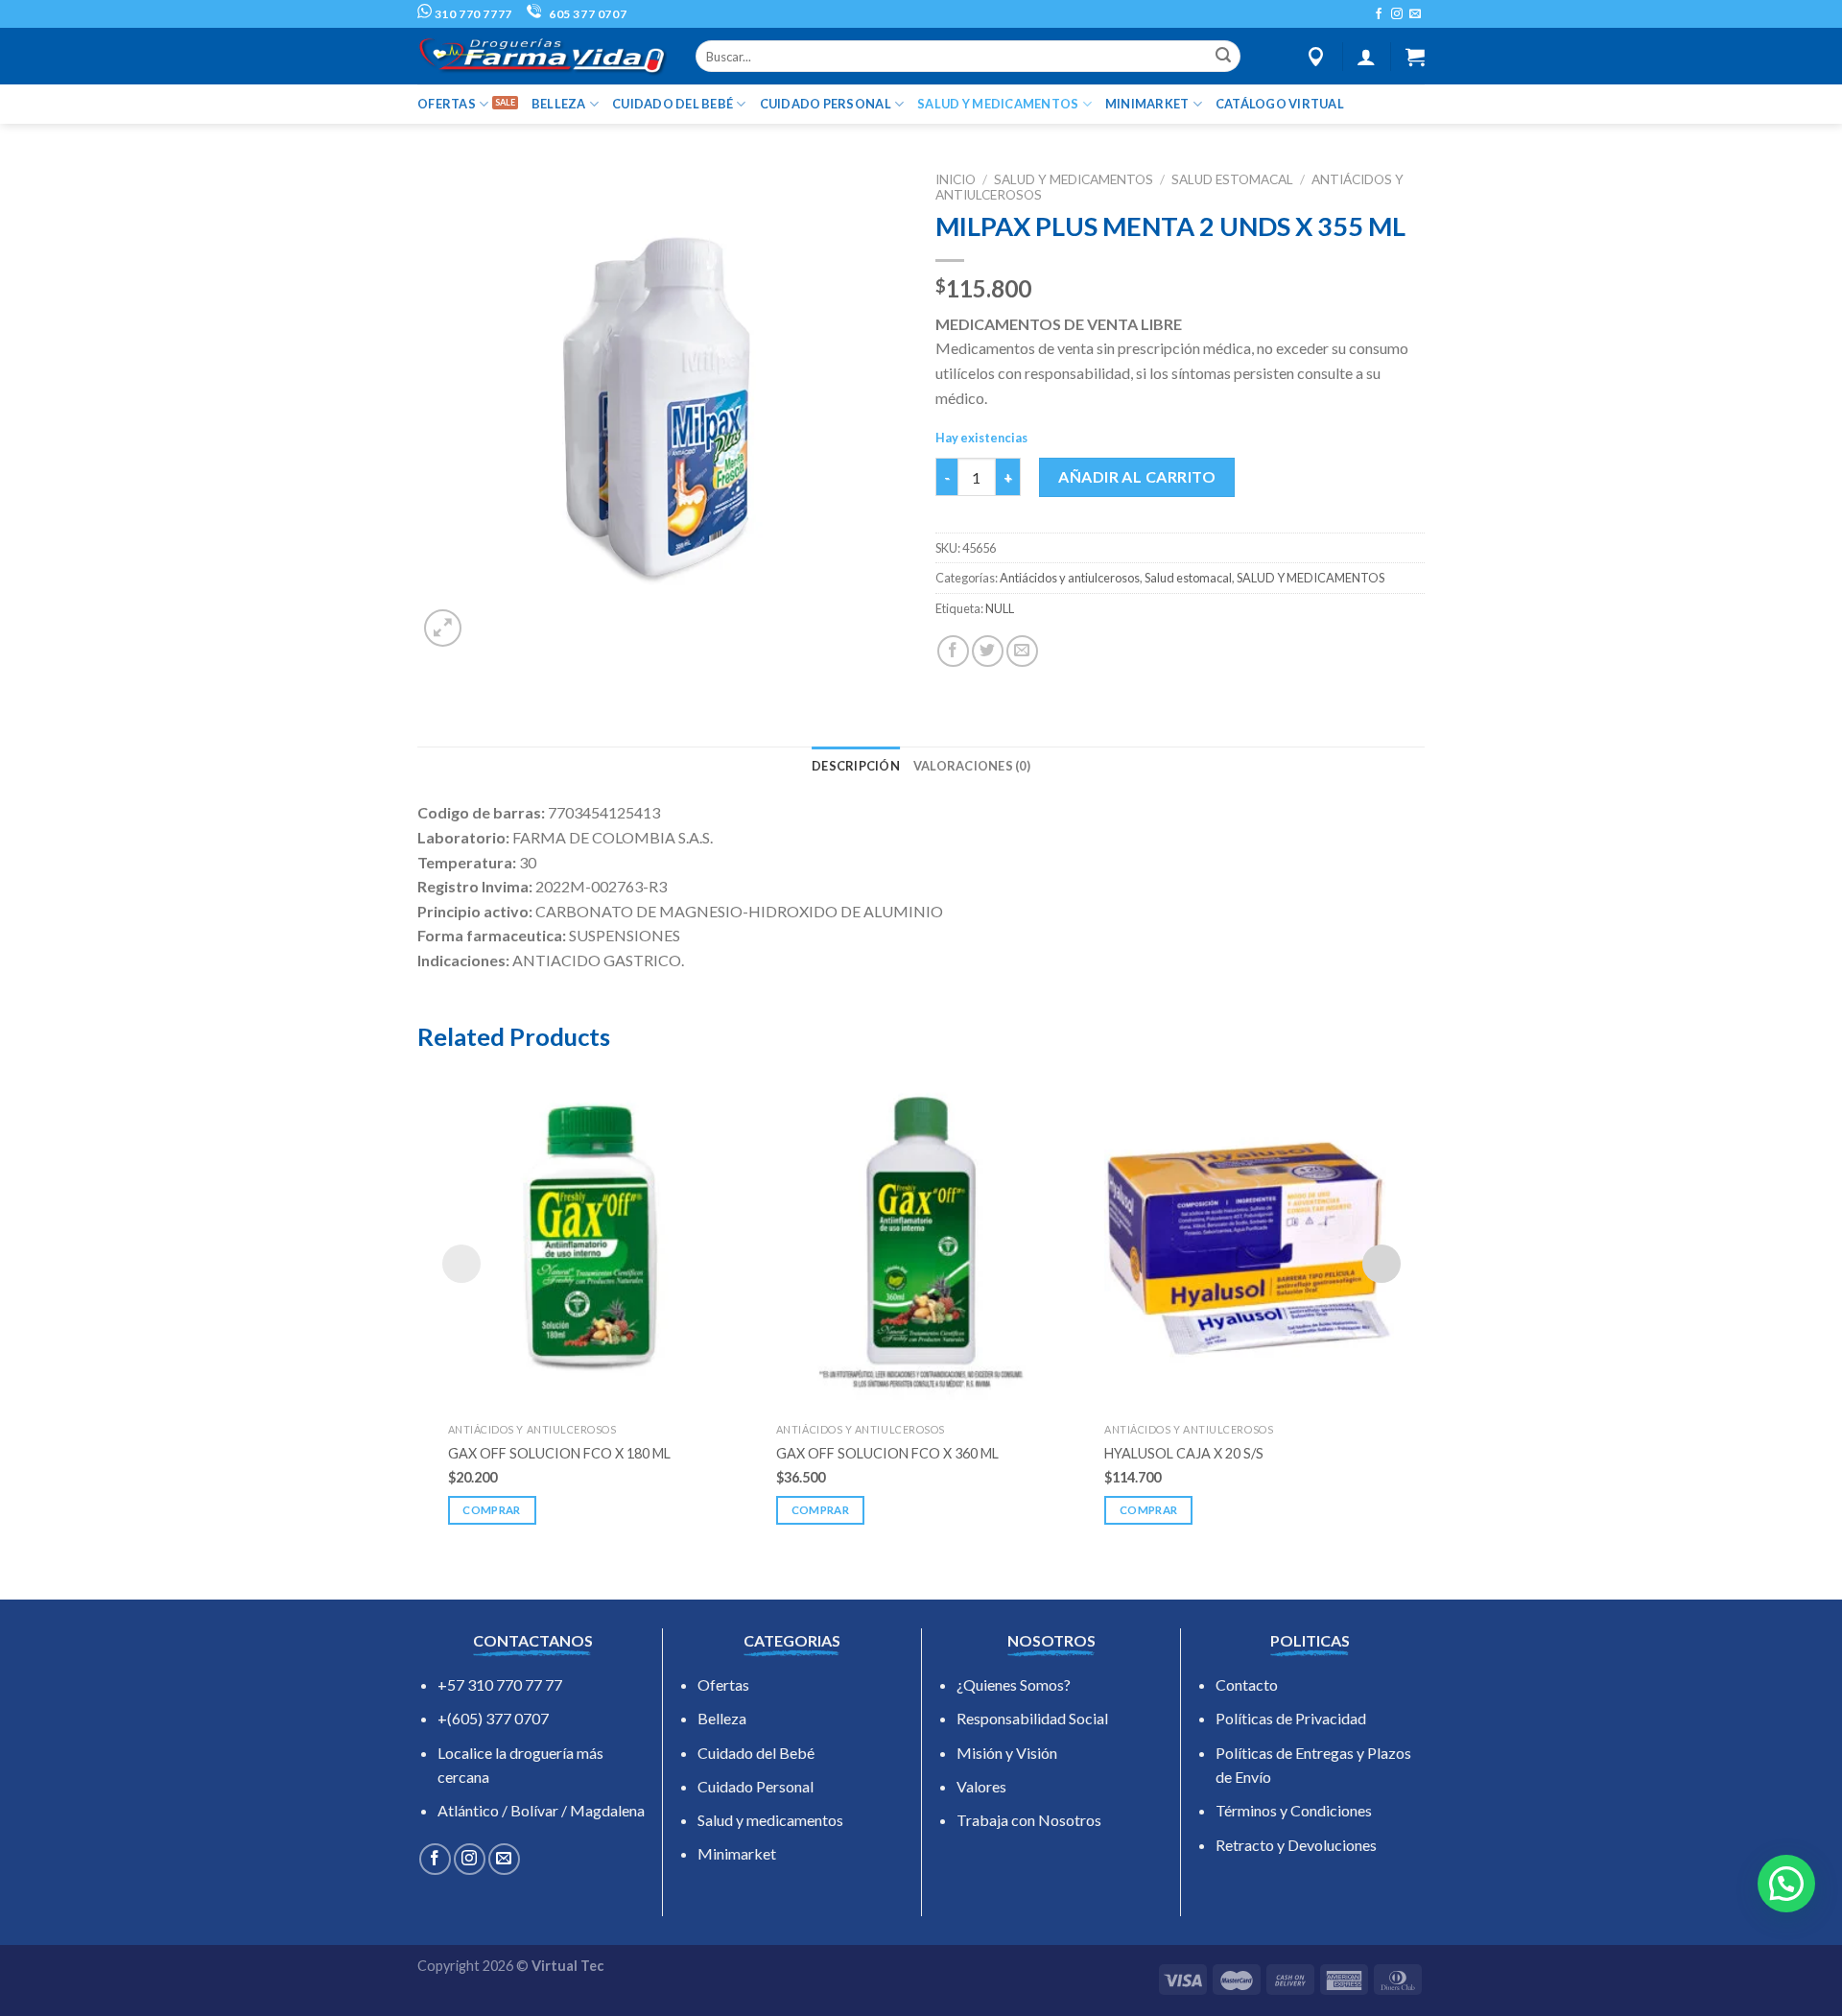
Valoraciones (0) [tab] (972, 766)
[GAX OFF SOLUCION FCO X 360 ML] (921, 1239)
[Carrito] (1415, 57)
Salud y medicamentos (770, 1820)
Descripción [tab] (856, 766)
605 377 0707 (586, 14)
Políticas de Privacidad (1291, 1718)
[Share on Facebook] (953, 651)
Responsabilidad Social (1032, 1718)
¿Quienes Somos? (1014, 1684)
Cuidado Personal (756, 1786)
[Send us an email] (1415, 14)
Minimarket (737, 1853)
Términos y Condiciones (1294, 1810)
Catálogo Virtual (1280, 104)
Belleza (722, 1718)
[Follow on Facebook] (1379, 14)
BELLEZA (559, 104)
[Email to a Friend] (1022, 651)
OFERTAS (447, 104)
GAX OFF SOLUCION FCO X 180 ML (559, 1453)
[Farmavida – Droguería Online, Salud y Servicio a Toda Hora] (542, 56)
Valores (981, 1786)
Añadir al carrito (1137, 476)
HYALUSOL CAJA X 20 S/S (1184, 1453)
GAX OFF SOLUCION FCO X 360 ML (887, 1453)
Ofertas (723, 1684)
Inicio (956, 179)
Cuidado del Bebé (756, 1753)
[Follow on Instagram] (1397, 14)
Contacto (1247, 1684)
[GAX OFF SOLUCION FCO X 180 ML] (593, 1239)
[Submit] (1223, 57)
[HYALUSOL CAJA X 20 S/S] (1249, 1239)
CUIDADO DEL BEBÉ (673, 104)
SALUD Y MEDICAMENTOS (998, 104)
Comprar (491, 1510)
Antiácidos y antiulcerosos (1070, 578)
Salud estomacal (1232, 179)
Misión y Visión (1007, 1753)
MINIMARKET (1147, 104)
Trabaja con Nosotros (1029, 1820)
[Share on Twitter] (988, 651)
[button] (1786, 1884)
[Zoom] (443, 628)
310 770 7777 (472, 14)
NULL (1000, 608)
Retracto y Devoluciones (1296, 1845)
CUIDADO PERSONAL (826, 104)
